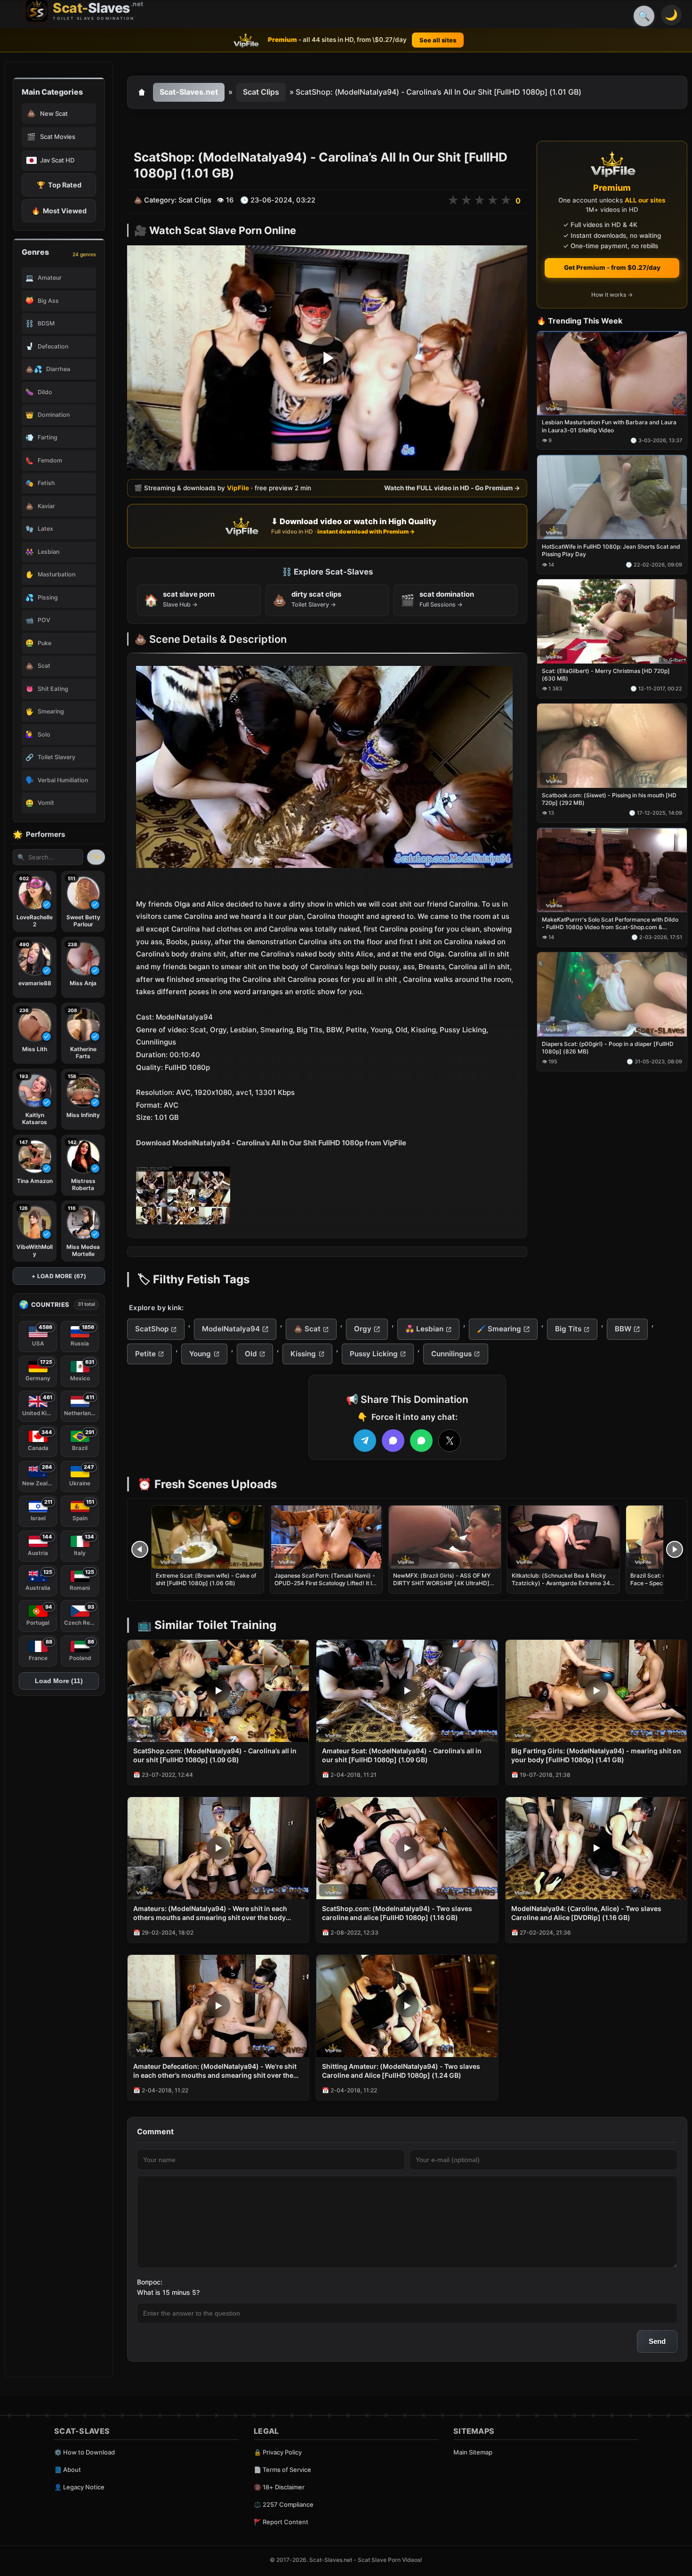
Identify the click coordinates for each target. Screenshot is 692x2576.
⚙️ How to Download (84, 2452)
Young (200, 1354)
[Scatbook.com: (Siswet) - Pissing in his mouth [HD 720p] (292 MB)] (612, 746)
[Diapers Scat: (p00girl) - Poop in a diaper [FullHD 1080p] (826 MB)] (612, 994)
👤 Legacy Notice (79, 2487)
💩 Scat (307, 1329)
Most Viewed (59, 211)
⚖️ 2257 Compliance (284, 2504)
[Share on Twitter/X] (450, 1441)
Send (657, 2341)
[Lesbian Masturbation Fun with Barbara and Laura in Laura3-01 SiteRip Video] (612, 373)
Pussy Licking (374, 1354)
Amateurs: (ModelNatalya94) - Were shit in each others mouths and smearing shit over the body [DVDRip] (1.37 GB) (210, 1913)
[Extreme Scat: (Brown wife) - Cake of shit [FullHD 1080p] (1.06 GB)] (208, 1537)
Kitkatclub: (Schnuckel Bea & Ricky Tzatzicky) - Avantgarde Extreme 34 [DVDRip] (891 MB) (561, 1583)
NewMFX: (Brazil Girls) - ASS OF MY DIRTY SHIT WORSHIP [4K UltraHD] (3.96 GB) (442, 1583)
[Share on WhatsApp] (421, 1441)
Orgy (363, 1329)
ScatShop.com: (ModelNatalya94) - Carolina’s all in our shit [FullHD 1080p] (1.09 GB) (215, 1755)
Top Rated (59, 185)
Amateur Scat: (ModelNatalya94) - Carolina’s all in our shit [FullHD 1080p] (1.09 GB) (402, 1755)
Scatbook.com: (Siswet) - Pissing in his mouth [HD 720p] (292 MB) (609, 799)
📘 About (68, 2470)
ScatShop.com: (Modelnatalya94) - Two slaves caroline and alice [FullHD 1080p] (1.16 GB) (397, 1913)
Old (251, 1354)
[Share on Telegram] (365, 1441)
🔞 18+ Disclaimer (279, 2487)
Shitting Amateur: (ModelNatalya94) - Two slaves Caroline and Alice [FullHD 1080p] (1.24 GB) (401, 2071)
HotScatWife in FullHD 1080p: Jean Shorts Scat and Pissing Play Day (611, 551)
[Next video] (675, 1549)
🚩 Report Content (281, 2522)
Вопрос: (150, 2282)
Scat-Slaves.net (189, 92)
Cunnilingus (451, 1354)
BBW (623, 1329)
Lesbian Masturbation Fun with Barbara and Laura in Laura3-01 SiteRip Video (609, 426)
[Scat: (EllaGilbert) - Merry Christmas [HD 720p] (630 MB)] (612, 622)
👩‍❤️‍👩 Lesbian (424, 1329)
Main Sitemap (473, 2452)
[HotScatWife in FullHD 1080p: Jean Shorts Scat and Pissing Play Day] (612, 498)
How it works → (612, 295)
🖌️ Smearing (499, 1329)
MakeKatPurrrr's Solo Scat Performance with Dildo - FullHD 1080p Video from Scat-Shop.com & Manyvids (610, 923)
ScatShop (152, 1329)
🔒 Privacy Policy (278, 2452)
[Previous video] (140, 1549)
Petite (145, 1354)
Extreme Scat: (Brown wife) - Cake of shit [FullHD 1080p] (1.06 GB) (206, 1579)
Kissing (303, 1354)
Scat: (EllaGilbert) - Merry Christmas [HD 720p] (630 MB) (606, 675)
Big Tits (568, 1329)
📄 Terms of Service (282, 2470)
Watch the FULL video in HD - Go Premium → (452, 488)
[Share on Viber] (393, 1441)
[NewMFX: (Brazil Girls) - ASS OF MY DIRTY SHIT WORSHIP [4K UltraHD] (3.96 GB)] (445, 1537)
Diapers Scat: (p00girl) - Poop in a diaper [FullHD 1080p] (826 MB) (608, 1048)
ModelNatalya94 (231, 1329)
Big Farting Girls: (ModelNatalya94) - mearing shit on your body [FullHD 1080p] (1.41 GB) (596, 1755)
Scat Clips (261, 92)
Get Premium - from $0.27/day (612, 267)
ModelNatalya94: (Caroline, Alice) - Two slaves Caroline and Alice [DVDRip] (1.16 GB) (586, 1913)
